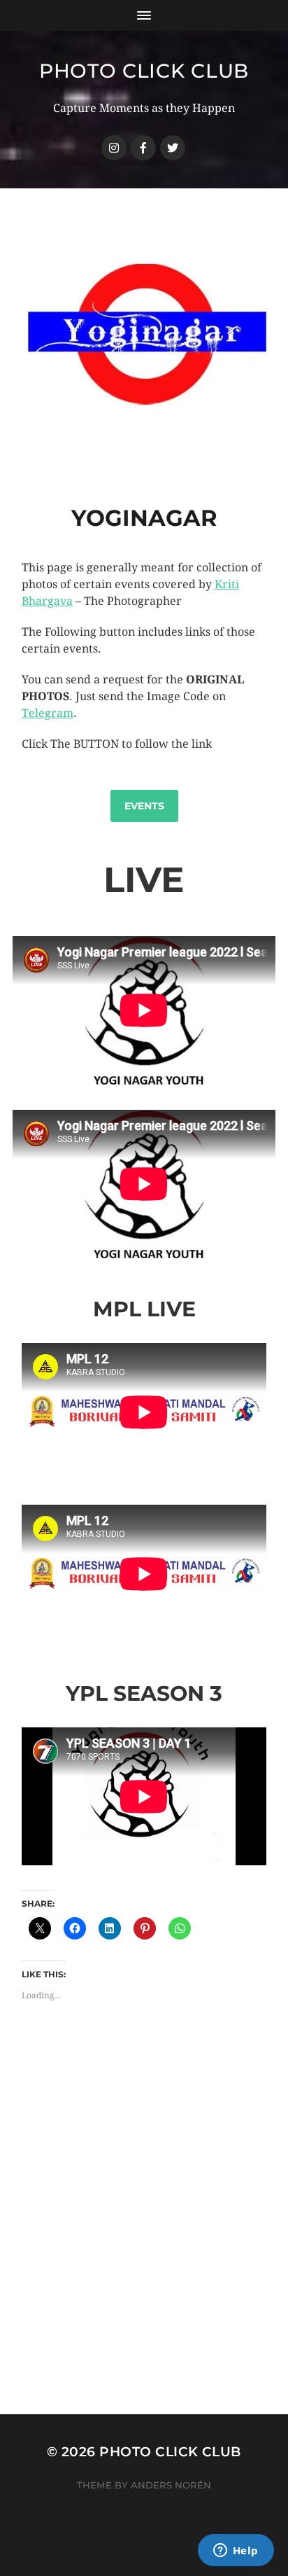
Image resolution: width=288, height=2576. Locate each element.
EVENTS (144, 806)
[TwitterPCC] (173, 148)
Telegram (48, 713)
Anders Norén (171, 2485)
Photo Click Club (144, 71)
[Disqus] (144, 2236)
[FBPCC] (143, 148)
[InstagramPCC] (114, 148)
